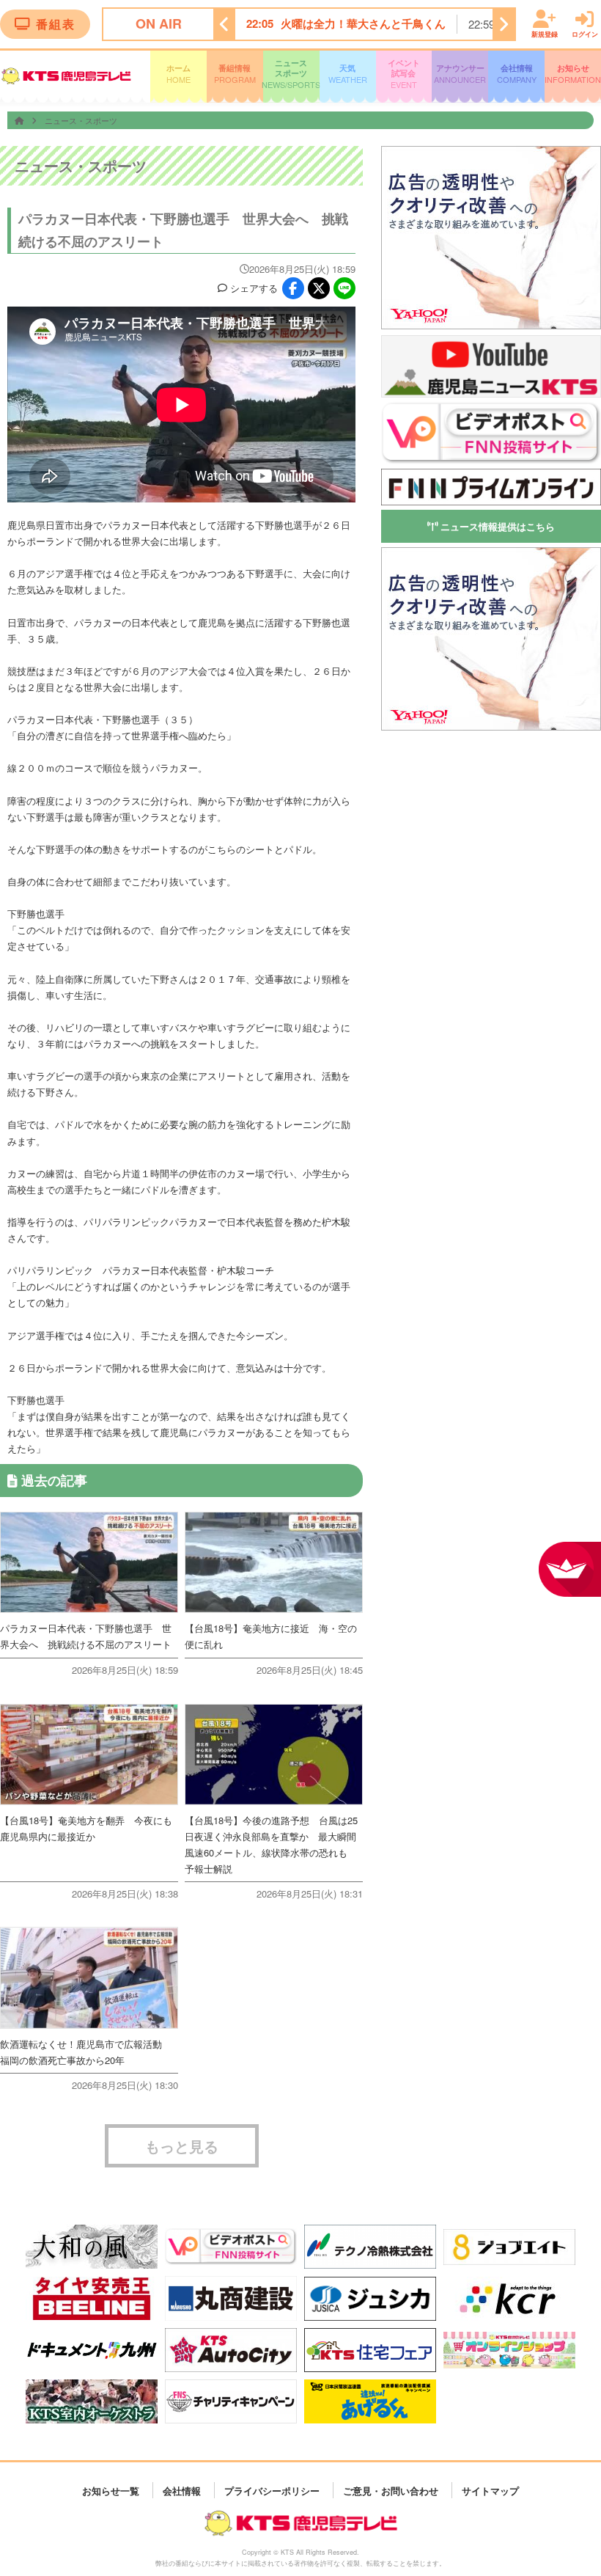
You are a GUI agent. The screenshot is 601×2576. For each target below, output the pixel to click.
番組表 (56, 24)
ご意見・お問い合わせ (391, 2490)
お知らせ (573, 74)
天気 (348, 74)
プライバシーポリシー (272, 2490)
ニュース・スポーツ (81, 120)
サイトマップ (490, 2490)
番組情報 (235, 74)
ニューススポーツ (291, 74)
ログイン (585, 33)
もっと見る (182, 2146)
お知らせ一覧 (111, 2490)
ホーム (178, 74)
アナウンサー (460, 74)
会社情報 (517, 74)
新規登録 (545, 33)
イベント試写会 (404, 74)
